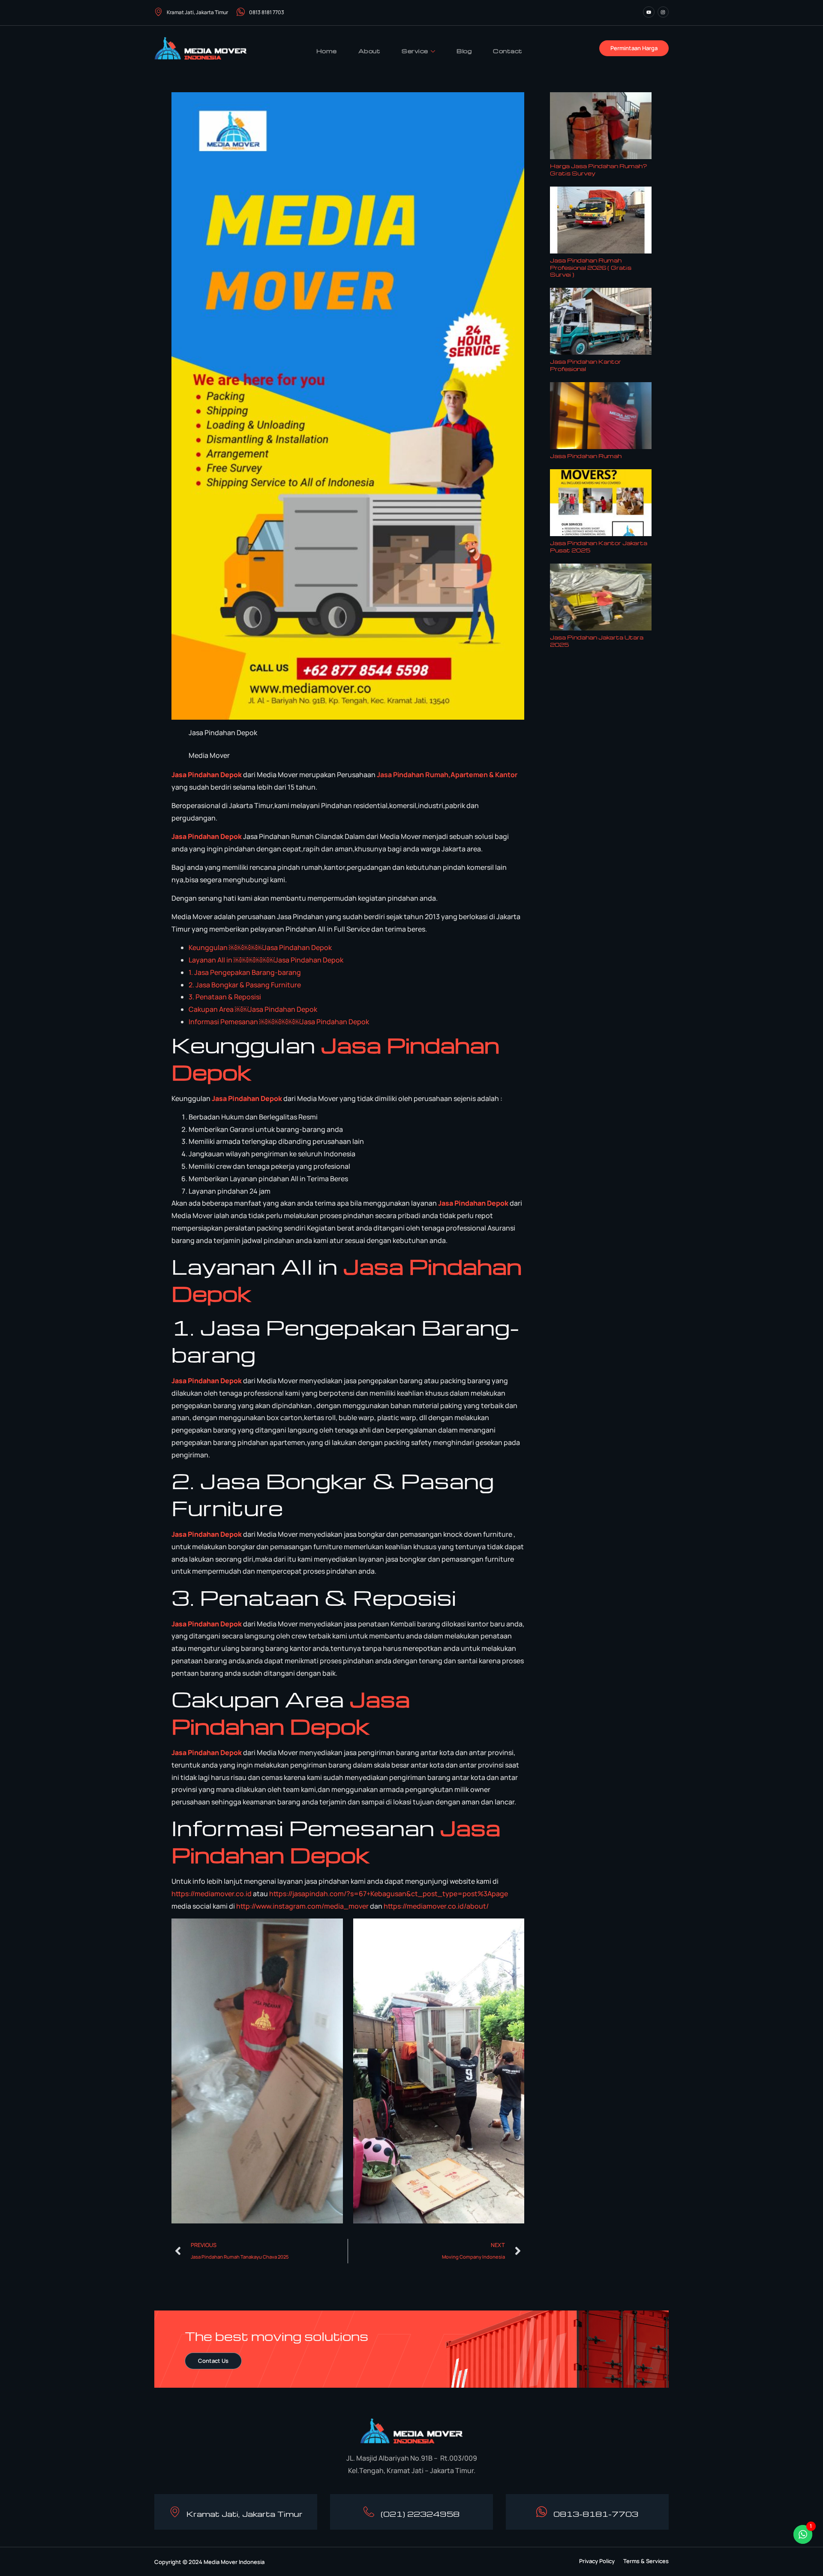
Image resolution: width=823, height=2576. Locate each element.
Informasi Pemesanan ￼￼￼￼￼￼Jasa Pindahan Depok (279, 1022)
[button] (597, 2561)
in (400, 775)
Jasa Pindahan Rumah (586, 456)
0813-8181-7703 (596, 2514)
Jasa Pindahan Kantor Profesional (586, 365)
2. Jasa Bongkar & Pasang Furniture (245, 985)
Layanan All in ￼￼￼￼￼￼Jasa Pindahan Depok (266, 960)
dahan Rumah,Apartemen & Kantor (460, 775)
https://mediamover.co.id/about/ (436, 1906)
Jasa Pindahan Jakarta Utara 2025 (597, 641)
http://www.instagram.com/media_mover (302, 1906)
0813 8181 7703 (267, 12)
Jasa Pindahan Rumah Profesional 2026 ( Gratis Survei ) (591, 267)
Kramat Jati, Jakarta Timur (197, 12)
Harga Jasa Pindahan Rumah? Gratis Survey (599, 169)
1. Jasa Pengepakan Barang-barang (245, 972)
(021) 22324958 (420, 2514)
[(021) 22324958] (369, 2512)
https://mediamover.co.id (212, 1894)
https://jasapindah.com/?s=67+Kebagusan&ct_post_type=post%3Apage (389, 1894)
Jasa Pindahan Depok (207, 775)
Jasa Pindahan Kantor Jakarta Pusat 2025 (599, 546)
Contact (508, 51)
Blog (464, 51)
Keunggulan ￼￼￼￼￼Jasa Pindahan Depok (260, 947)
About (369, 51)
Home (327, 51)
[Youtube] (649, 12)
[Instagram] (663, 12)
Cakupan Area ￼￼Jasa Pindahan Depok (253, 1009)
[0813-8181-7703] (542, 2512)
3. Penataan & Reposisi (225, 997)
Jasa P (387, 775)
